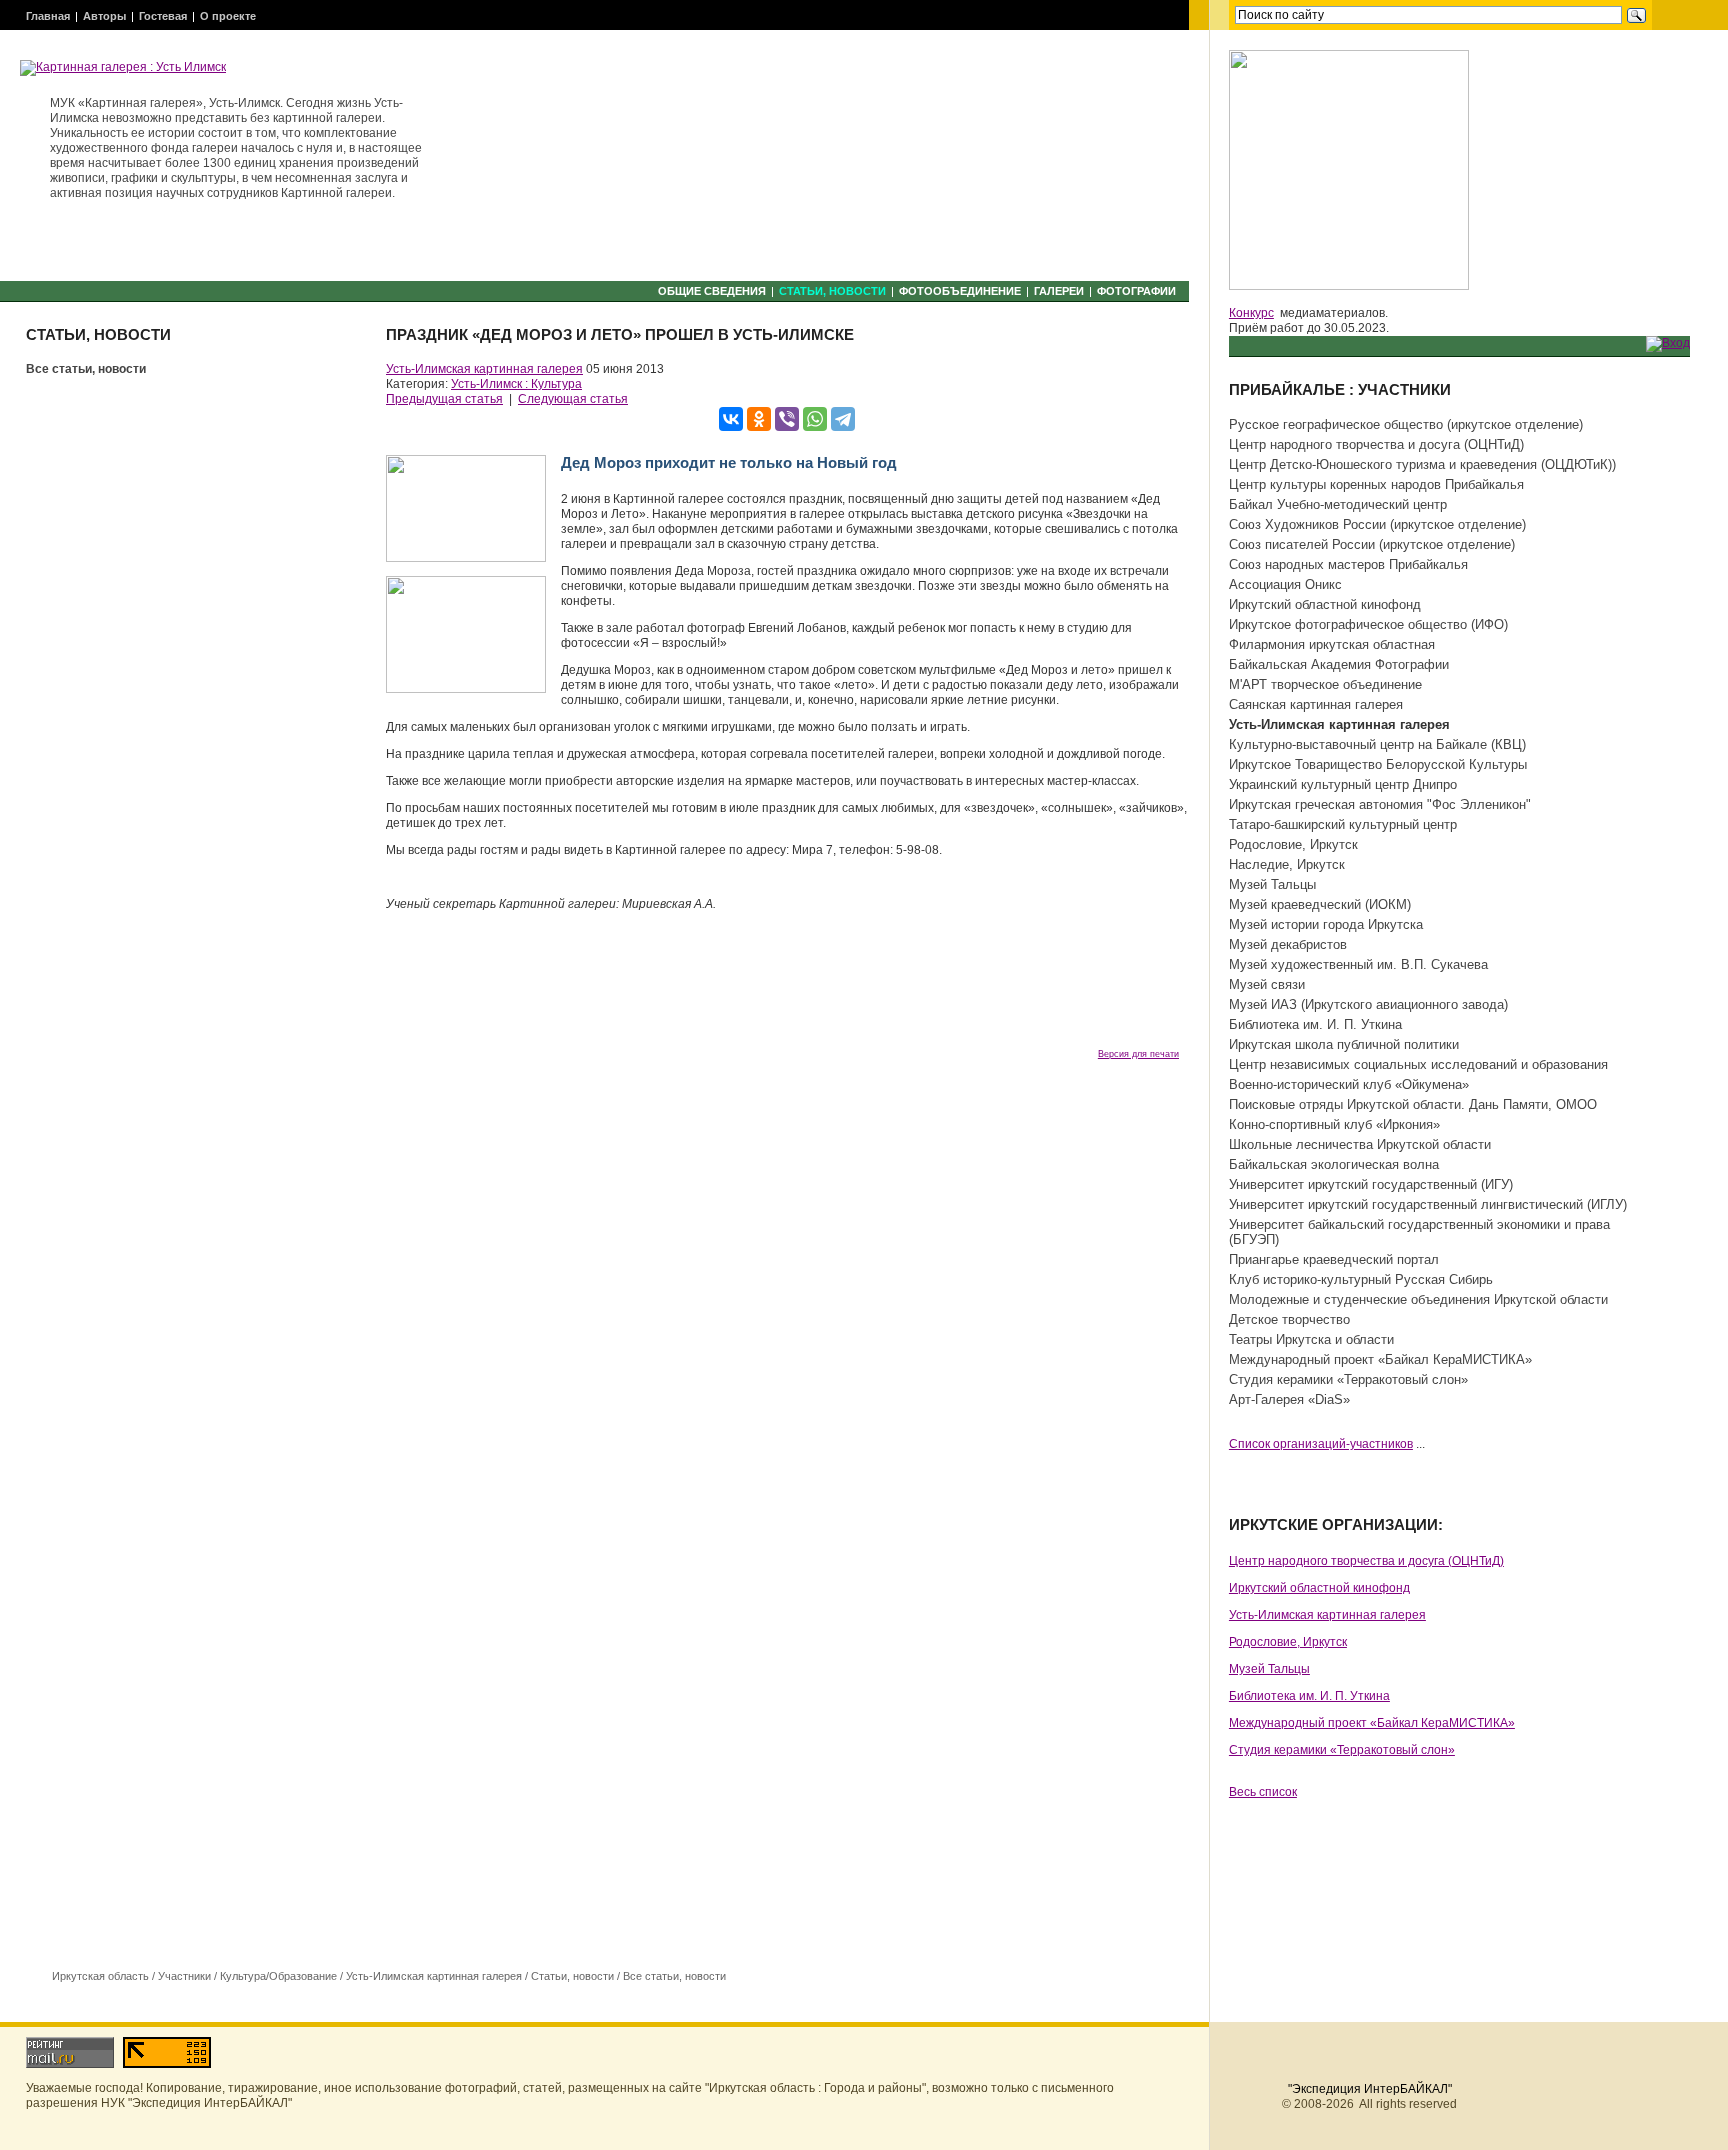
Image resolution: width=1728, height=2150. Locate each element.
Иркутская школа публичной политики (1344, 1044)
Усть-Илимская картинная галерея (484, 369)
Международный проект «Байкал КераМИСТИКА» (1380, 1359)
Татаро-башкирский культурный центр (1343, 824)
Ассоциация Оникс (1285, 584)
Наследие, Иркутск (1287, 864)
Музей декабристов (1288, 944)
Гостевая (163, 16)
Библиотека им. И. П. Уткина (1315, 1024)
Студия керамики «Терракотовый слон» (1348, 1379)
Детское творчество (1289, 1319)
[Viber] (787, 419)
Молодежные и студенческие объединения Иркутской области (1418, 1299)
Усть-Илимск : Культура (516, 384)
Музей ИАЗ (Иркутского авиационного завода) (1368, 1004)
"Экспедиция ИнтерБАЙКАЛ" (1370, 2089)
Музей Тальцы (1272, 884)
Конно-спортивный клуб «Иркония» (1334, 1124)
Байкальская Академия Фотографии (1339, 664)
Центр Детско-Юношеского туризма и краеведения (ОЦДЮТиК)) (1422, 464)
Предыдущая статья (444, 399)
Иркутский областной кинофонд (1325, 604)
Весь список (1263, 1792)
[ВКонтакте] (731, 419)
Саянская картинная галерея (1316, 704)
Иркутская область (100, 1976)
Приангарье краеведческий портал (1334, 1259)
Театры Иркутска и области (1311, 1339)
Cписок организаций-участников (1321, 1444)
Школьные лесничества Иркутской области (1360, 1144)
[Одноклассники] (759, 419)
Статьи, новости (832, 291)
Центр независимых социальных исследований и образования (1418, 1064)
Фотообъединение (960, 291)
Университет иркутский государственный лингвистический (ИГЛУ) (1428, 1204)
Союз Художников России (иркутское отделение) (1377, 524)
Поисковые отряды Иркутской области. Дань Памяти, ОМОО (1413, 1104)
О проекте (228, 16)
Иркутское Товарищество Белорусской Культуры (1378, 764)
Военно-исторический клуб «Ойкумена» (1349, 1084)
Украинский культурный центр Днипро (1343, 784)
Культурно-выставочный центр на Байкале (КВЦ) (1377, 744)
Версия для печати (1138, 1054)
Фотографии (1136, 291)
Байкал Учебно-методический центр (1338, 504)
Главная (48, 16)
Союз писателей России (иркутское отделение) (1372, 544)
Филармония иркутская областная (1332, 644)
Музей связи (1267, 984)
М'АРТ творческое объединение (1325, 684)
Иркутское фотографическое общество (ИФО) (1368, 624)
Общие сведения (712, 291)
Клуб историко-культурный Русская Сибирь (1361, 1279)
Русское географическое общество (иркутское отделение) (1406, 424)
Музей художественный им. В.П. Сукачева (1358, 964)
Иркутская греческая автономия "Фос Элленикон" (1380, 804)
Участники (184, 1976)
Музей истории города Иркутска (1326, 924)
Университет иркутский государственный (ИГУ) (1371, 1184)
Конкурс (1251, 313)
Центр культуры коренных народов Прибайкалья (1376, 484)
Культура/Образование (278, 1976)
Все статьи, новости (86, 369)
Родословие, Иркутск (1293, 844)
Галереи (1059, 291)
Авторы (104, 16)
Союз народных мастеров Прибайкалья (1348, 564)
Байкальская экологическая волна (1334, 1164)
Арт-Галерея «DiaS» (1289, 1399)
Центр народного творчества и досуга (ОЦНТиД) (1376, 444)
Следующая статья (573, 399)
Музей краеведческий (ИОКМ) (1320, 904)
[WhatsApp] (815, 419)
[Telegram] (843, 419)
